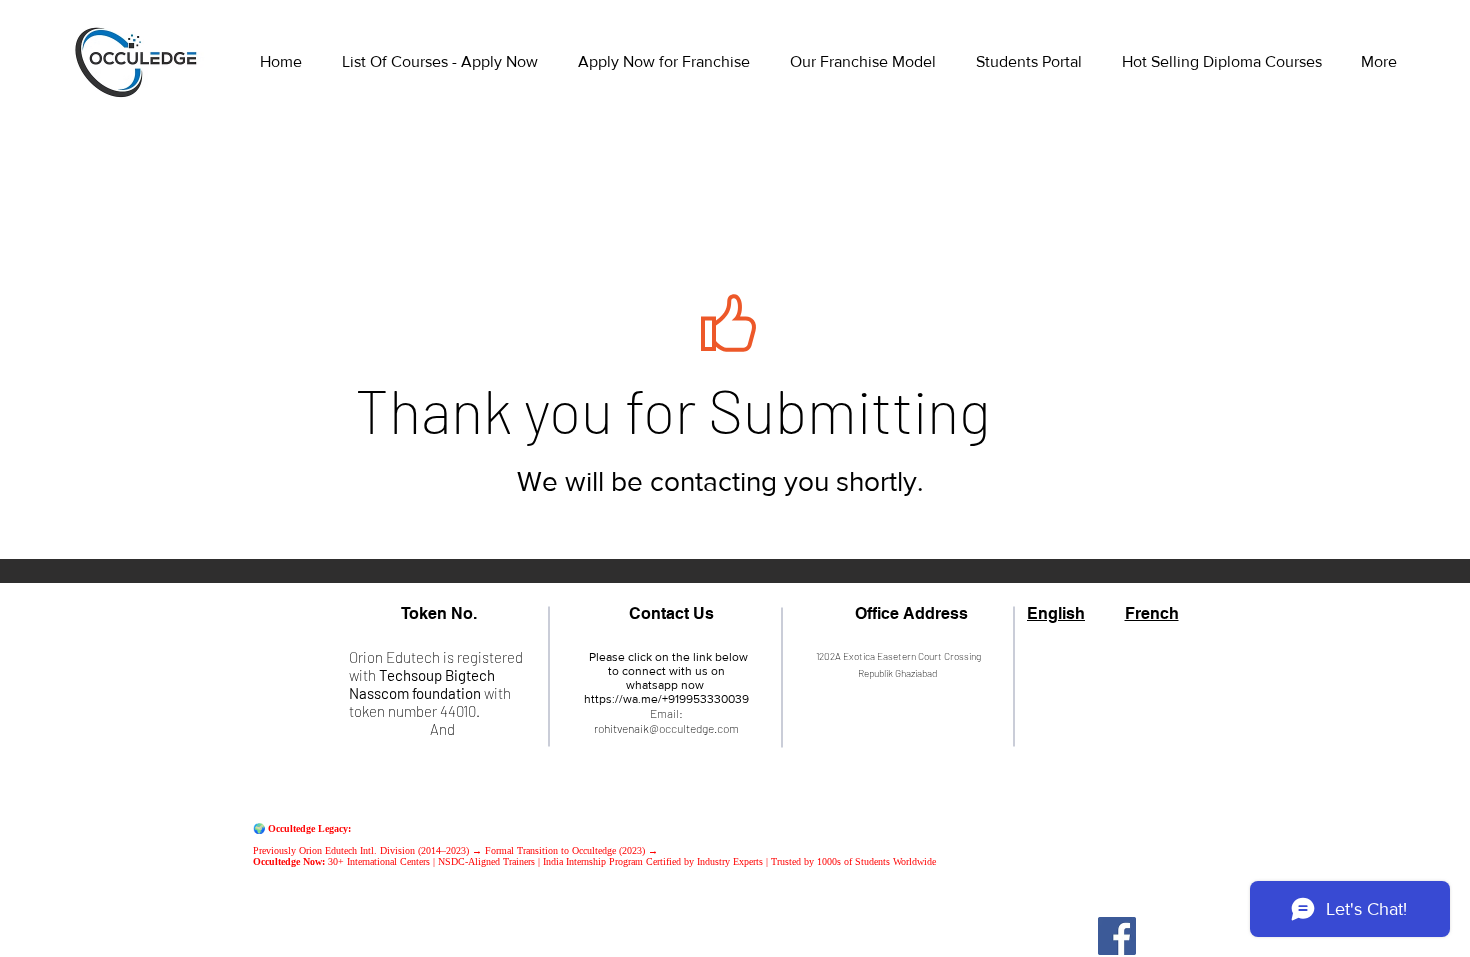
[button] (1034, 62)
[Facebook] (1117, 936)
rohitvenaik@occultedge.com (666, 728)
